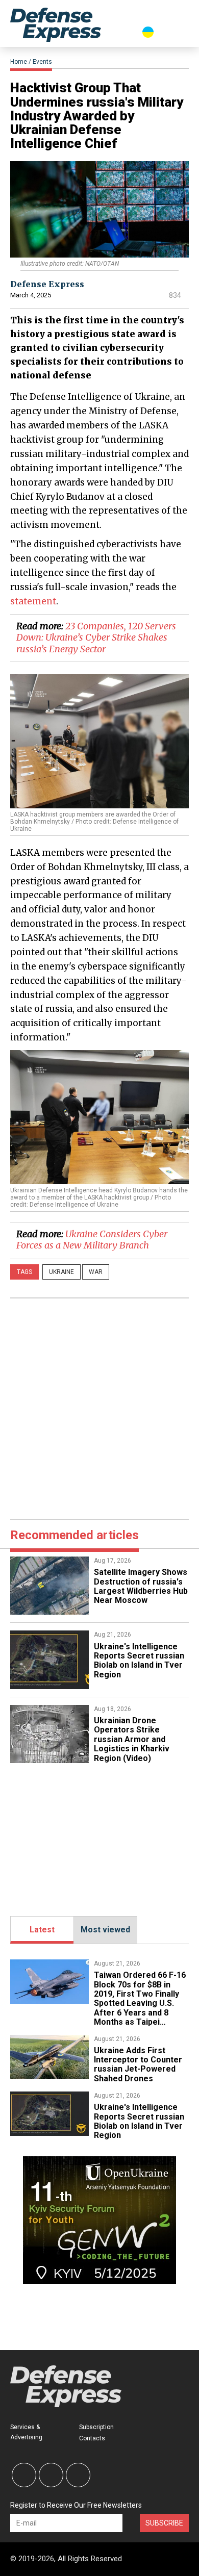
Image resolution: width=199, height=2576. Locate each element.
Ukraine (61, 1272)
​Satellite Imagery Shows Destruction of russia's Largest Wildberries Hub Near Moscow (141, 1586)
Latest (42, 1930)
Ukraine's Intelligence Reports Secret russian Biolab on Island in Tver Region (139, 1661)
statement (33, 601)
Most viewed (105, 1930)
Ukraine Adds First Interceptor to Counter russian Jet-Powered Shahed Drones (138, 2064)
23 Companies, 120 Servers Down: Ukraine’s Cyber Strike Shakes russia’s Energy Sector (96, 637)
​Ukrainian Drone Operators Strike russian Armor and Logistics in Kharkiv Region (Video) (132, 1739)
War (96, 1272)
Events (42, 62)
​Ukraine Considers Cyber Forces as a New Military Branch (92, 1240)
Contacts (92, 2438)
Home (19, 62)
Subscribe (164, 2523)
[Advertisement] (99, 1407)
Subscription (96, 2427)
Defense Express (47, 284)
